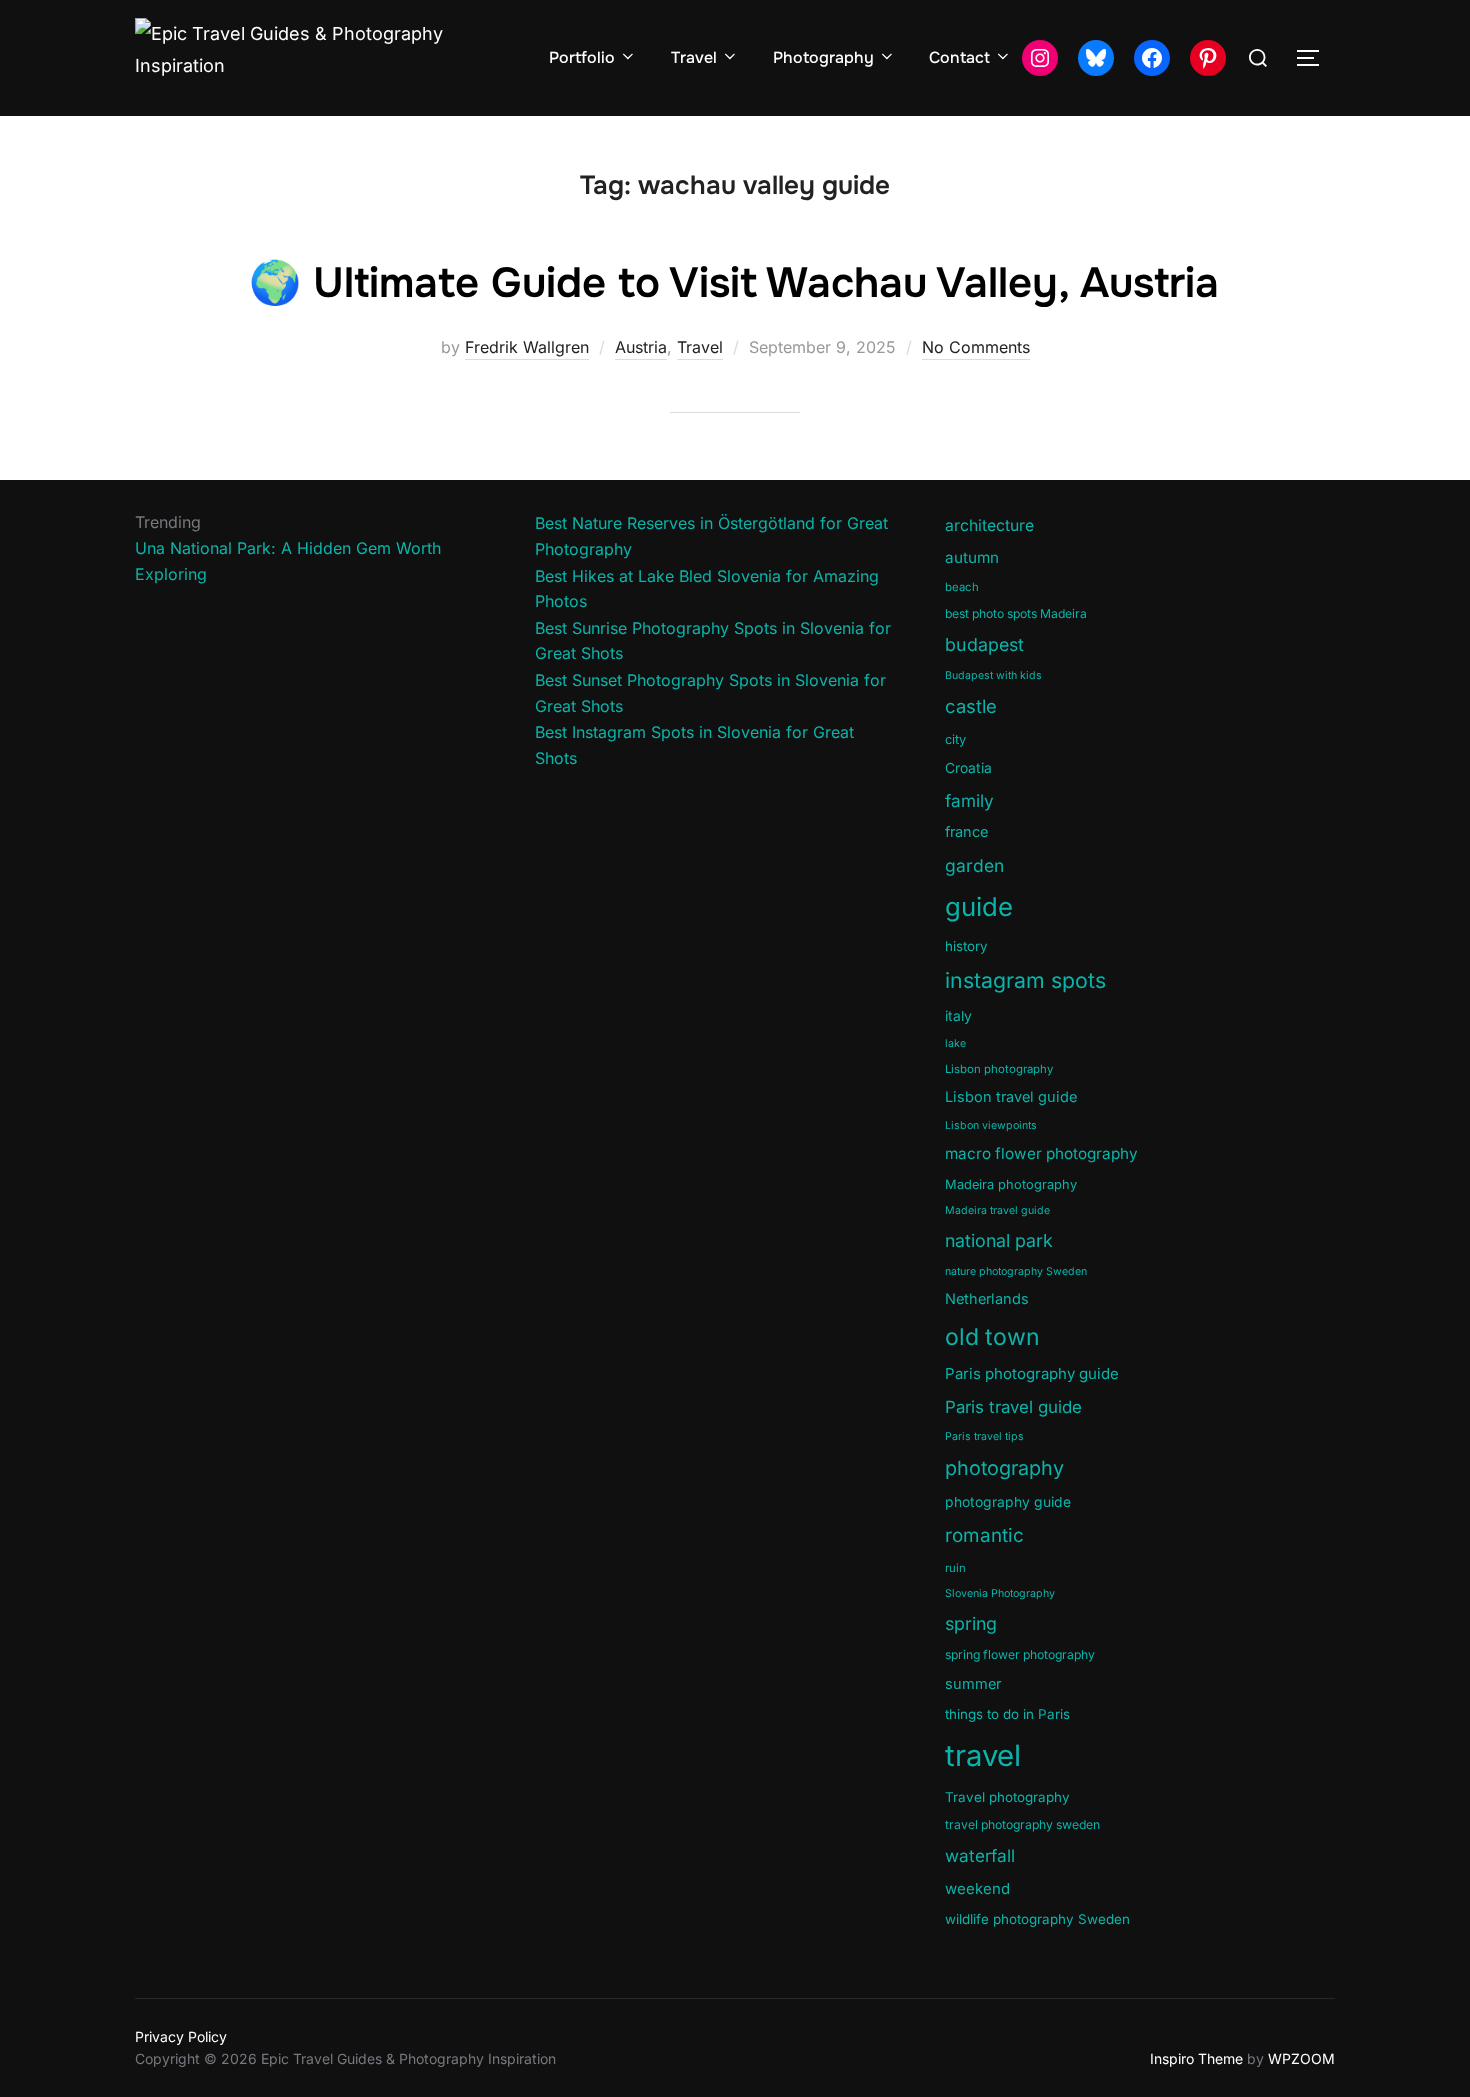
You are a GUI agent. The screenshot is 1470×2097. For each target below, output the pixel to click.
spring (971, 1623)
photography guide (1008, 1502)
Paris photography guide (1032, 1373)
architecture (989, 525)
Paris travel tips (984, 1436)
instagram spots (1025, 980)
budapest (984, 644)
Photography (823, 57)
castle (971, 706)
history (966, 946)
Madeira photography (1011, 1184)
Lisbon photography (999, 1069)
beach (962, 587)
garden (974, 865)
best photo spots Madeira (1016, 613)
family (969, 800)
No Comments (976, 347)
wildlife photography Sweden (1037, 1919)
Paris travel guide (1013, 1407)
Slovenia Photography (1000, 1593)
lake (955, 1043)
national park (999, 1240)
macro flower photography (1041, 1153)
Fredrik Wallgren (527, 347)
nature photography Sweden (1016, 1271)
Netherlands (987, 1299)
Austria (641, 347)
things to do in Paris (1007, 1714)
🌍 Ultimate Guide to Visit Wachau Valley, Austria (734, 283)
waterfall (980, 1855)
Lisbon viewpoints (991, 1125)
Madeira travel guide (997, 1210)
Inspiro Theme (1196, 2058)
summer (973, 1684)
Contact (959, 57)
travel (983, 1755)
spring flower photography (1020, 1654)
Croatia (968, 768)
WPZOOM (1301, 2058)
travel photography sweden (1022, 1824)
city (955, 739)
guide (979, 906)
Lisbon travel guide (1011, 1097)
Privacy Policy (181, 2036)
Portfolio (582, 57)
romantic (984, 1535)
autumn (972, 557)
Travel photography (1007, 1797)
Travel (694, 57)
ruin (955, 1568)
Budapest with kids (993, 675)
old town (992, 1337)
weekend (977, 1888)
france (966, 832)
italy (958, 1016)
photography (1004, 1468)
